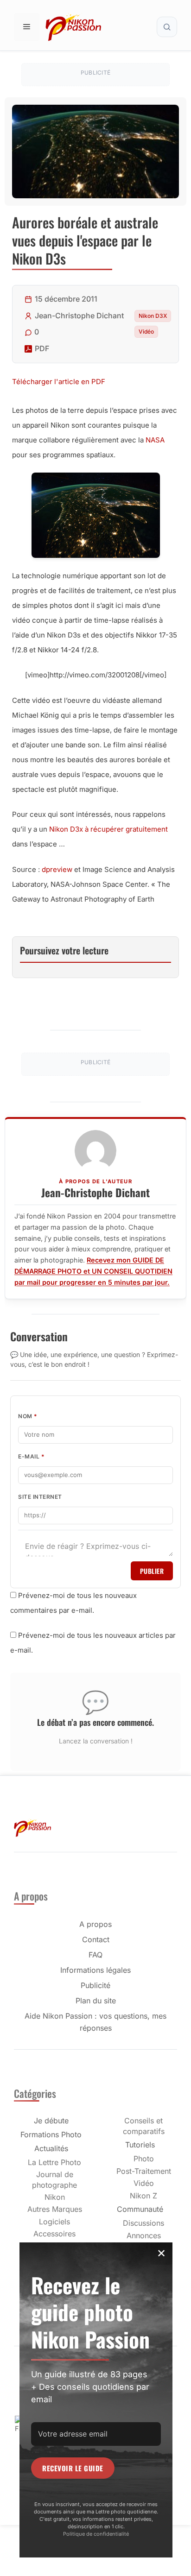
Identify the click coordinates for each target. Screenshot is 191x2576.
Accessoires (54, 2234)
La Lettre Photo (54, 2162)
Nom (28, 1416)
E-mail (31, 1456)
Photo (144, 2159)
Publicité (95, 1985)
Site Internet (40, 1497)
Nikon (55, 2197)
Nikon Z (143, 2196)
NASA (155, 440)
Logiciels (54, 2222)
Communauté (140, 2209)
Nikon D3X (153, 316)
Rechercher (167, 27)
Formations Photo (51, 2134)
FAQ (95, 1955)
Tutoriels (140, 2145)
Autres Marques (55, 2209)
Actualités (51, 2148)
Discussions (143, 2223)
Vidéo (146, 331)
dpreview (57, 869)
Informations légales (95, 1970)
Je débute (51, 2121)
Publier (152, 1571)
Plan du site (96, 2001)
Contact (96, 1939)
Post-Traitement (144, 2171)
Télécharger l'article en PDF (59, 382)
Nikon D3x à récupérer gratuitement (108, 829)
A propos (95, 1924)
